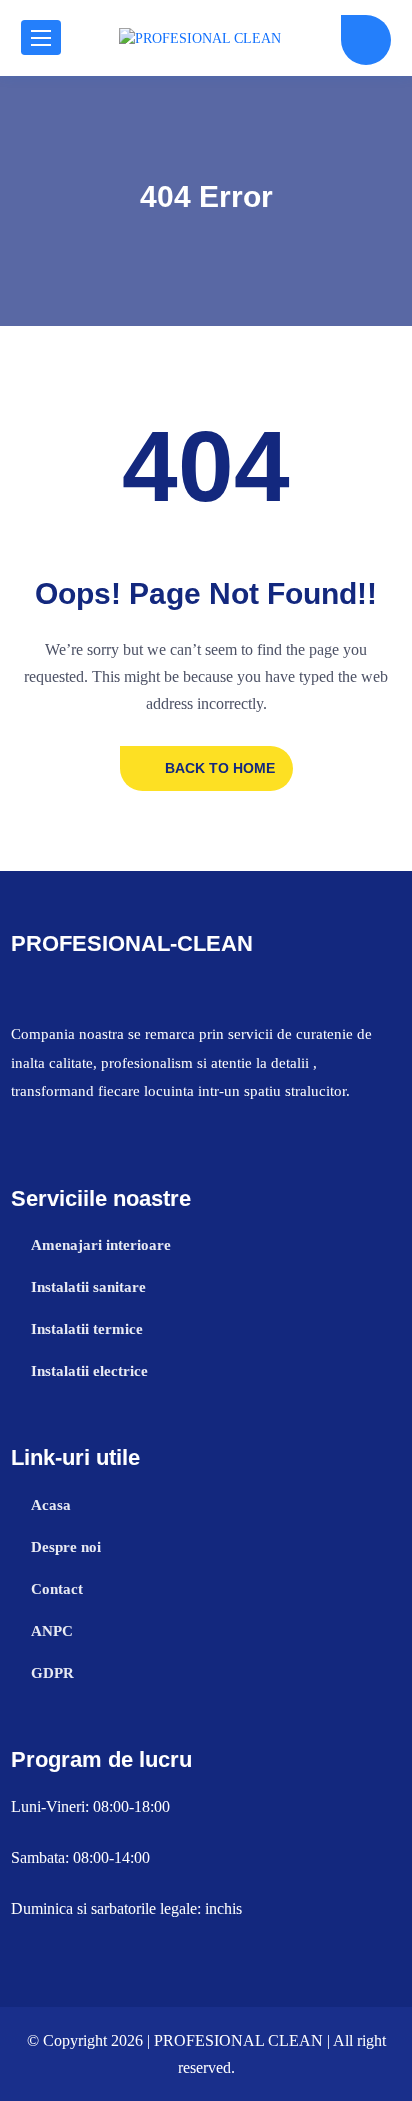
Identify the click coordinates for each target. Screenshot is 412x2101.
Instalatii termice (87, 1329)
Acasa (51, 1505)
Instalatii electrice (89, 1371)
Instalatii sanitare (88, 1287)
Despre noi (66, 1547)
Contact (57, 1589)
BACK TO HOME (220, 768)
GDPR (52, 1673)
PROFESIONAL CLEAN (238, 2040)
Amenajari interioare (101, 1245)
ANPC (52, 1631)
